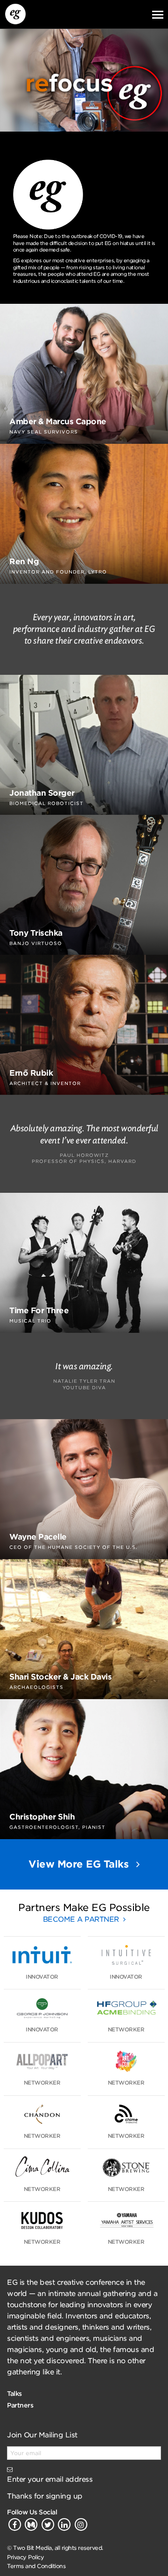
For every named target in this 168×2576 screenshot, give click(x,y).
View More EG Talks (80, 1864)
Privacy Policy (25, 2557)
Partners (20, 2405)
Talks (14, 2394)
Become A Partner (82, 1919)
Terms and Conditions (36, 2566)
